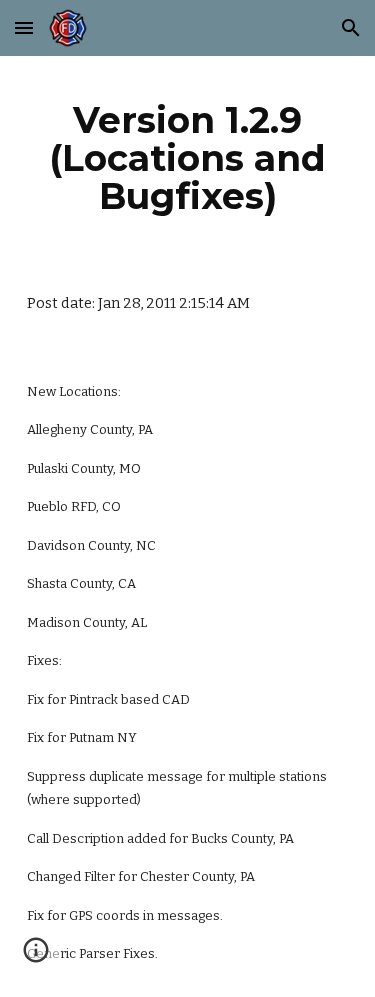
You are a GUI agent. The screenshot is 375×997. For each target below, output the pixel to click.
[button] (24, 27)
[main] (188, 158)
